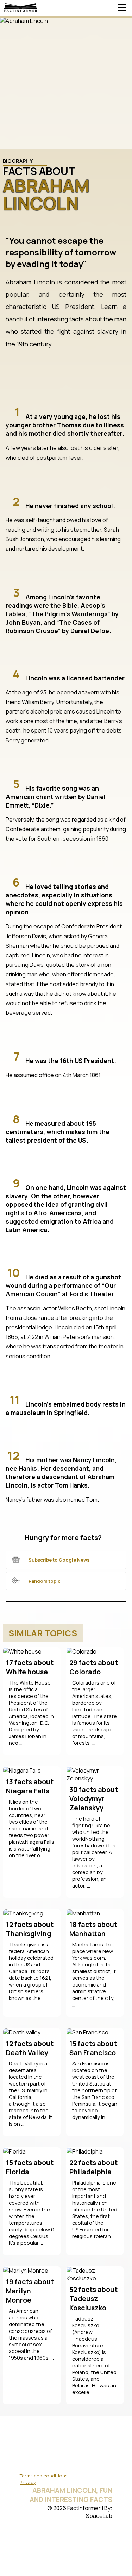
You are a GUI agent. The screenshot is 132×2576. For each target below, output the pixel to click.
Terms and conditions (44, 2476)
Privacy (28, 2482)
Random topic (45, 1581)
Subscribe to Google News (59, 1560)
